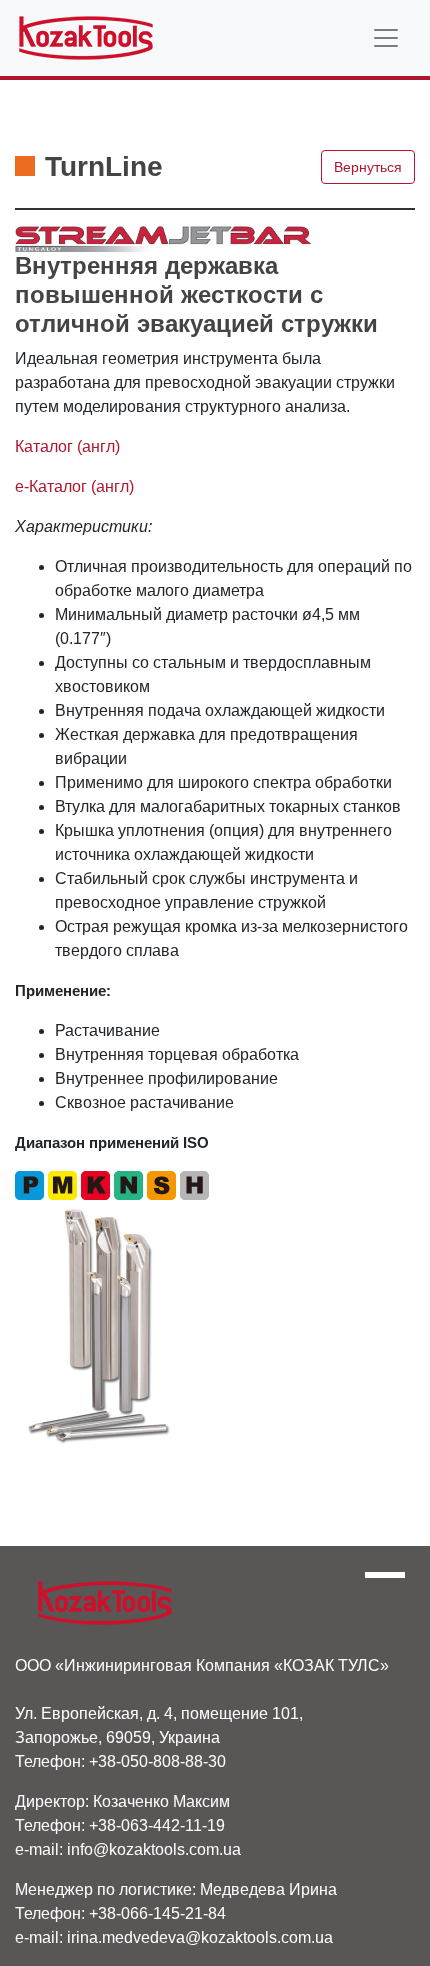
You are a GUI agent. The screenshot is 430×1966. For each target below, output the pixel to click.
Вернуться (368, 167)
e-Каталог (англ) (74, 486)
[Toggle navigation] (386, 38)
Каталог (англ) (67, 446)
